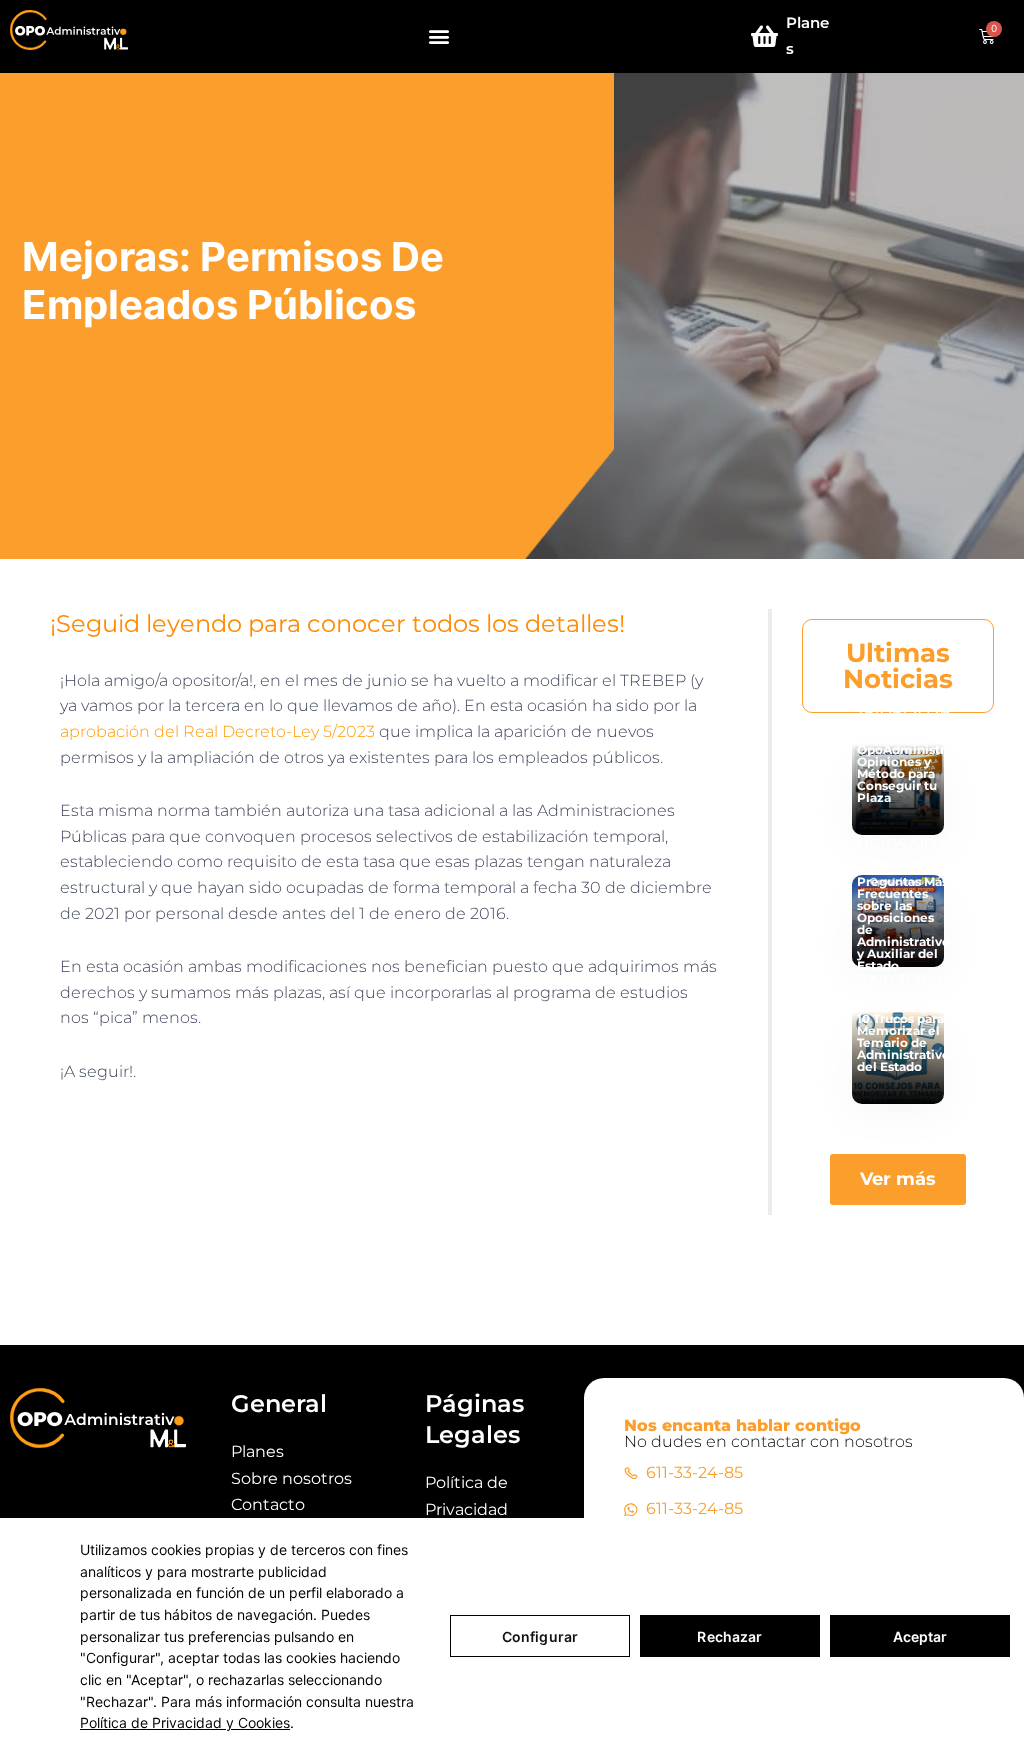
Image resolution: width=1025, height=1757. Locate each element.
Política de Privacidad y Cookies (185, 1722)
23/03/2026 (905, 982)
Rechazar (729, 1636)
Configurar (540, 1636)
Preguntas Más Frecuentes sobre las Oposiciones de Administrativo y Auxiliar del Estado (903, 923)
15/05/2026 (904, 713)
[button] (439, 36)
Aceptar (920, 1636)
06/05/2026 (907, 845)
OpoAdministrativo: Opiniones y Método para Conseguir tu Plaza (918, 773)
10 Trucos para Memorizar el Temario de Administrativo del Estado (903, 1042)
